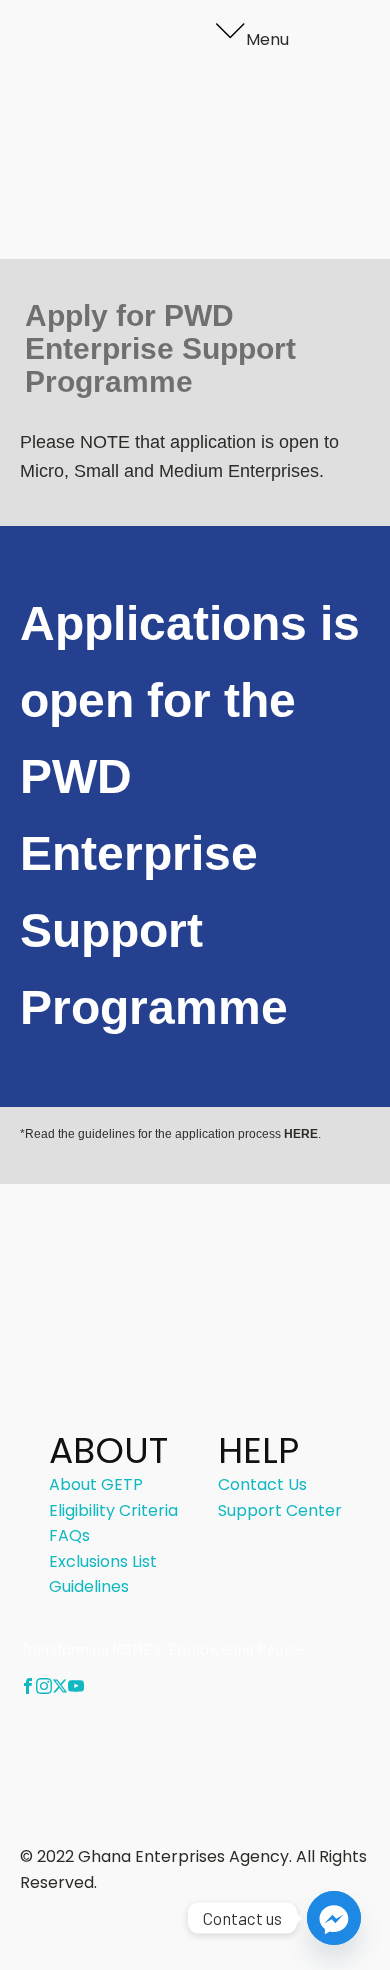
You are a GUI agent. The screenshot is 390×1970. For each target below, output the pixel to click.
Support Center (280, 1510)
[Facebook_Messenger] (334, 1918)
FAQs (161, 147)
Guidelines (181, 172)
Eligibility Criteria (205, 121)
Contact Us (185, 198)
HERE (301, 1134)
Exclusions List (103, 1561)
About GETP (188, 96)
